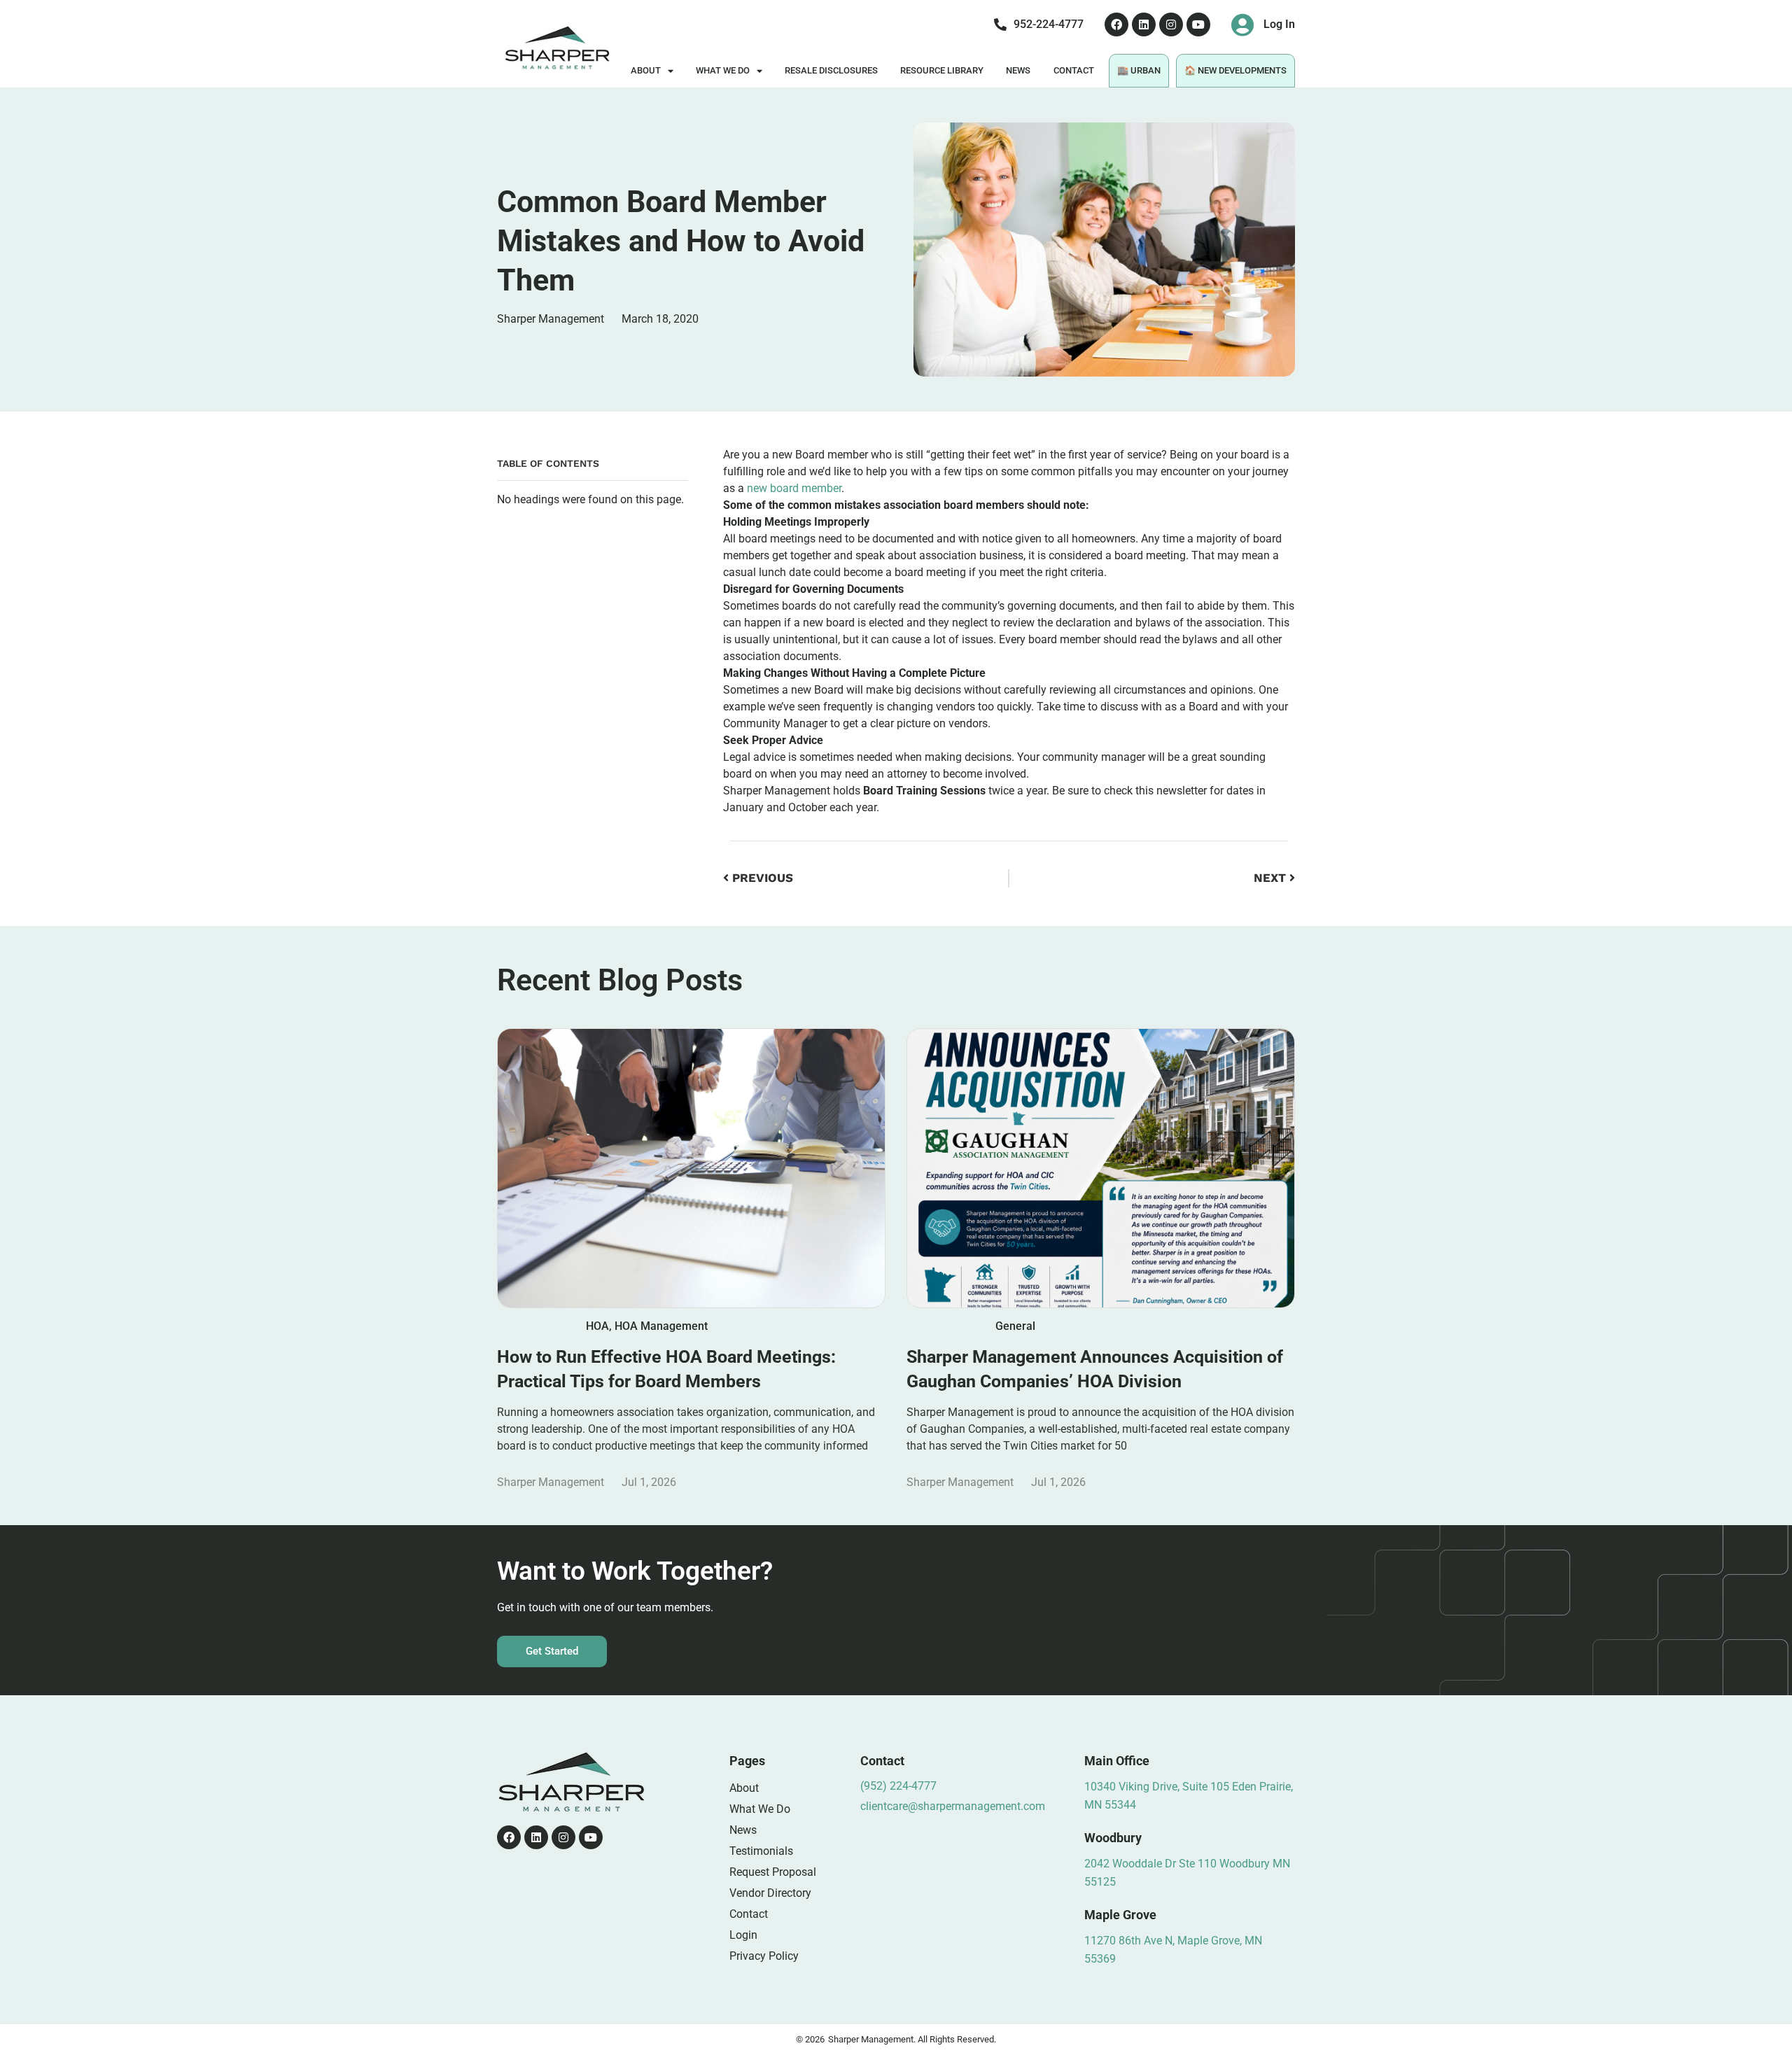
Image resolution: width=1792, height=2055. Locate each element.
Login (743, 1935)
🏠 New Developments (1235, 70)
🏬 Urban (1139, 70)
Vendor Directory (770, 1893)
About (646, 70)
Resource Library (942, 70)
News (1018, 70)
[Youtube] (1198, 24)
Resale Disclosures (831, 70)
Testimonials (761, 1851)
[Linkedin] (1144, 24)
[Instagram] (1171, 24)
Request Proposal (773, 1872)
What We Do (723, 70)
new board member (794, 488)
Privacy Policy (764, 1956)
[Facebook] (1116, 24)
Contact (1074, 70)
